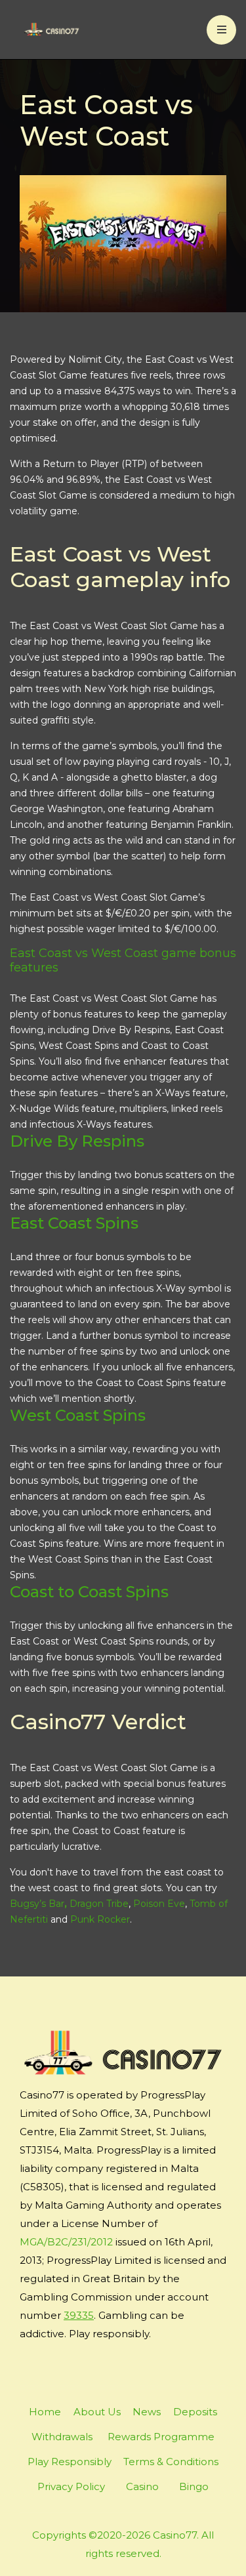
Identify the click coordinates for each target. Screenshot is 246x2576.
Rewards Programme (161, 2437)
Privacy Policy (71, 2486)
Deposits (195, 2412)
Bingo (194, 2486)
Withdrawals (62, 2437)
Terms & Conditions (171, 2462)
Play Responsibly (70, 2462)
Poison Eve (159, 1904)
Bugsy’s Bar (37, 1904)
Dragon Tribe (99, 1904)
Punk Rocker (100, 1919)
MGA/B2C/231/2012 (66, 2242)
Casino (142, 2486)
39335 (79, 2315)
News (147, 2412)
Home (45, 2412)
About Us (97, 2412)
